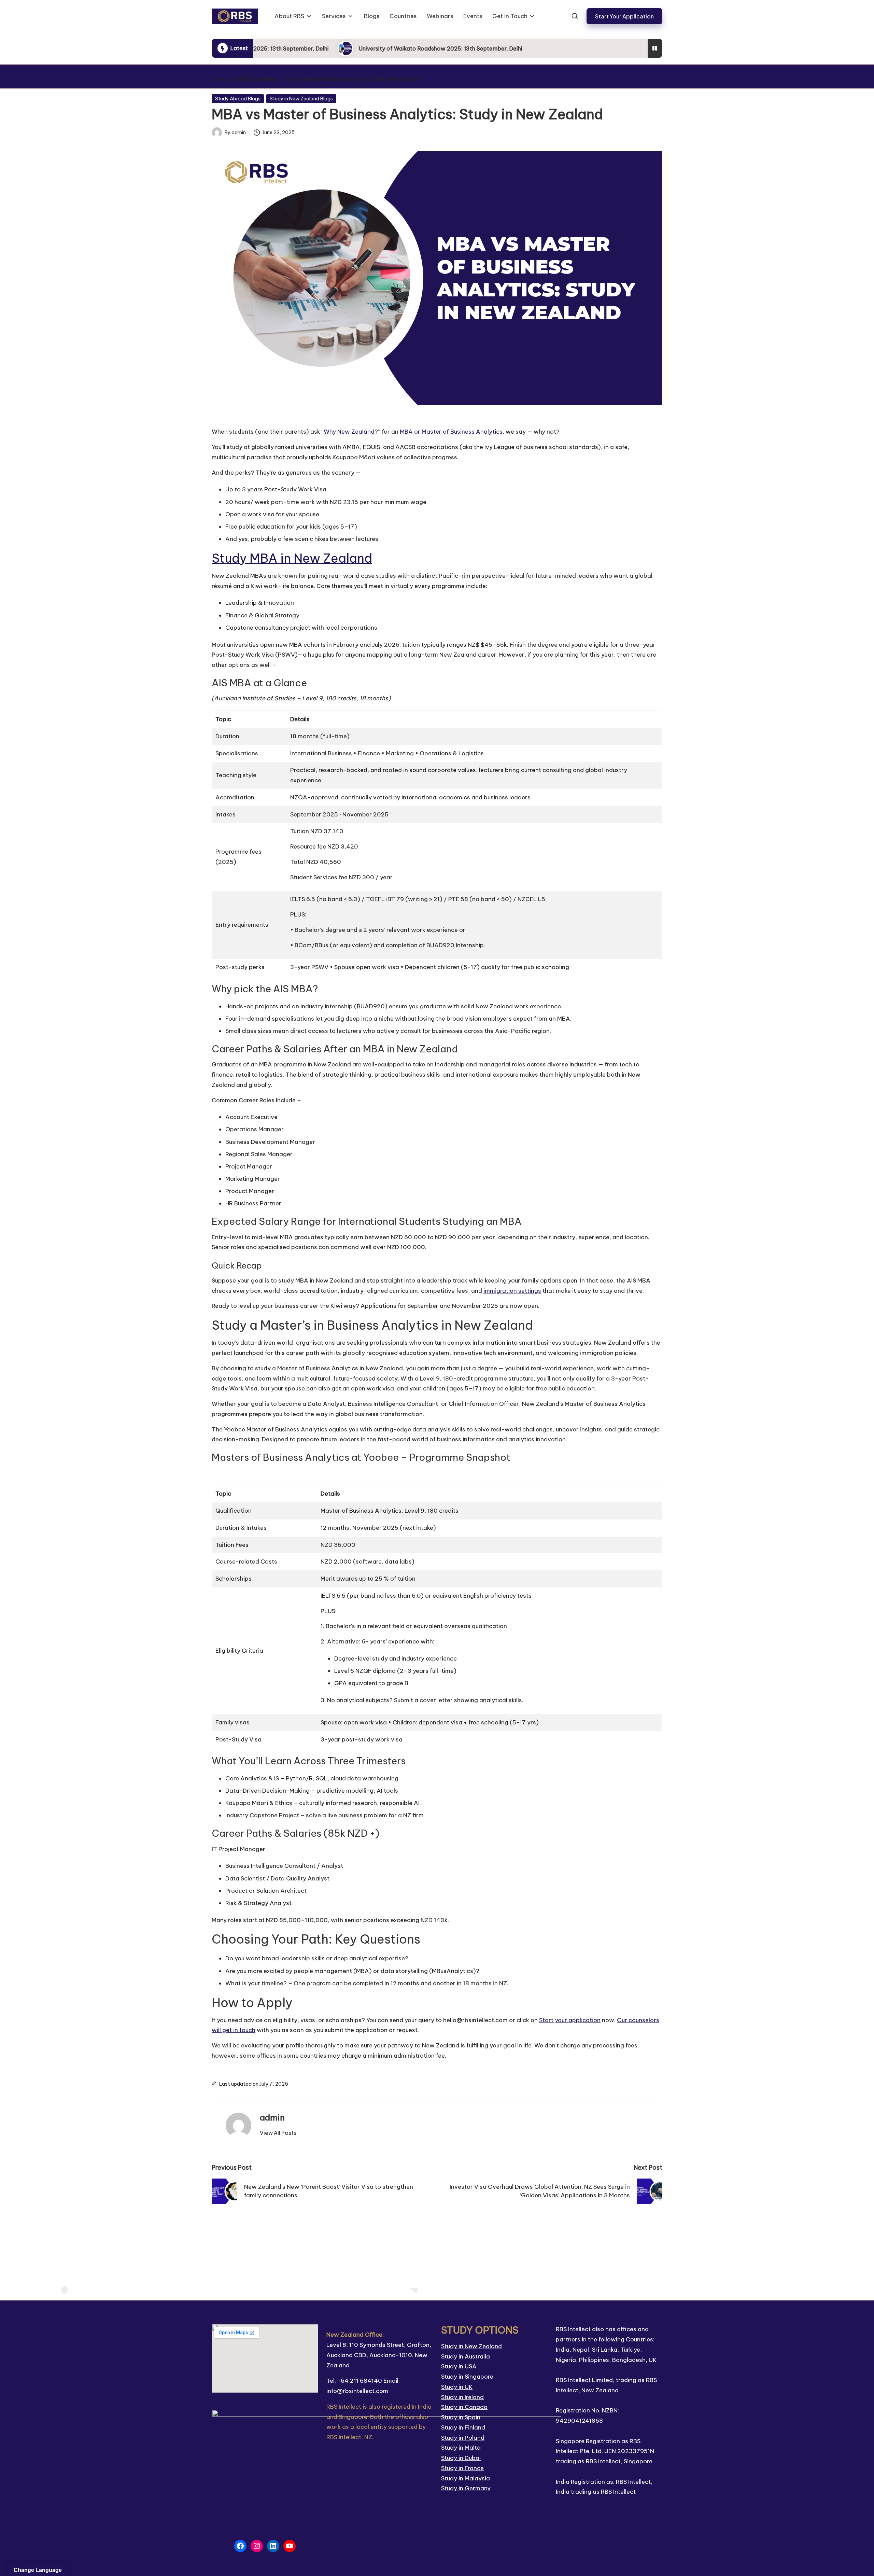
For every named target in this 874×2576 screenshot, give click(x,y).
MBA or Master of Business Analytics (451, 432)
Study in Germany (466, 2488)
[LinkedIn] (273, 2546)
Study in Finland (463, 2427)
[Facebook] (240, 2546)
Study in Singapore (467, 2377)
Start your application (570, 2020)
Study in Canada (464, 2407)
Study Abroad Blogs (238, 99)
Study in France (462, 2468)
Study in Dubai (461, 2458)
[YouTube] (290, 2546)
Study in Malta (461, 2448)
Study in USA (459, 2366)
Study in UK (457, 2387)
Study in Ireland (462, 2397)
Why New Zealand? (351, 432)
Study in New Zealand (471, 2346)
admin (272, 2117)
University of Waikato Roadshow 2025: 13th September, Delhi (395, 48)
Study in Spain (461, 2417)
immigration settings (512, 1291)
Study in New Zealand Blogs (301, 99)
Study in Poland (463, 2438)
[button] (624, 16)
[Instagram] (257, 2546)
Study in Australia (466, 2356)
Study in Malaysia (466, 2478)
